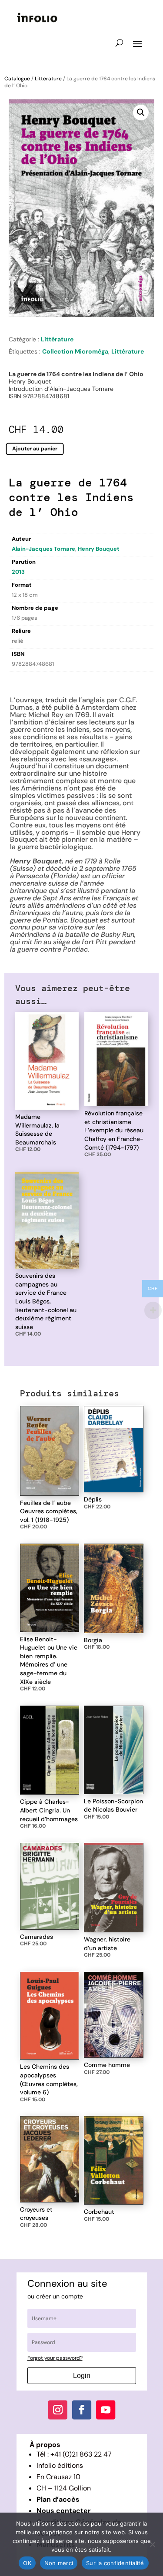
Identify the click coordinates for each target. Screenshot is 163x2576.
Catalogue (17, 79)
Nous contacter (64, 2511)
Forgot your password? (55, 2358)
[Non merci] (152, 2544)
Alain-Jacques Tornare (43, 549)
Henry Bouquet (99, 549)
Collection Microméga (75, 351)
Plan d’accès (58, 2499)
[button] (141, 112)
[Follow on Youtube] (106, 2410)
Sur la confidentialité (115, 2563)
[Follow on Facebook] (81, 2410)
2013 (18, 572)
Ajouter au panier (35, 449)
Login (82, 2376)
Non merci (59, 2563)
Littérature (48, 79)
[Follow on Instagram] (57, 2410)
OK (27, 2563)
